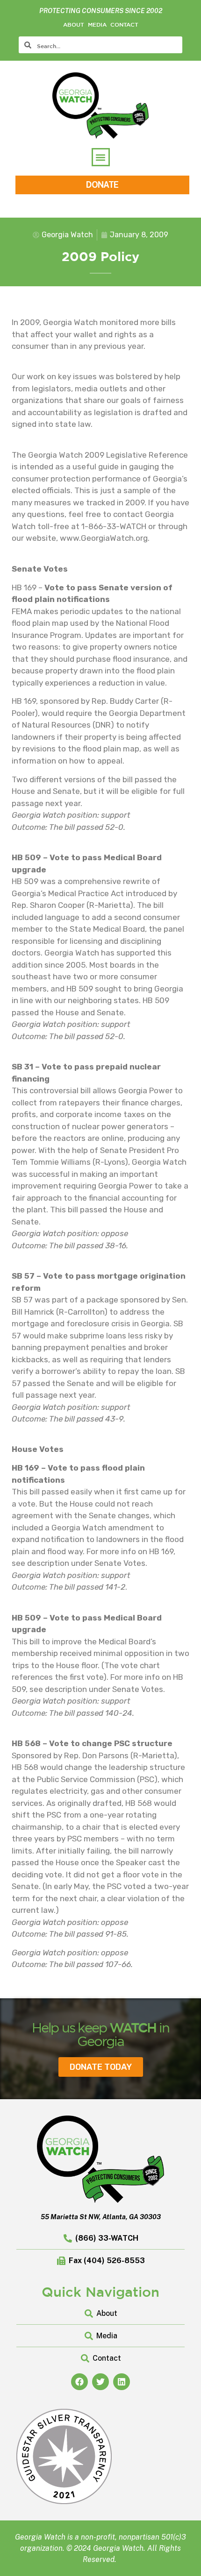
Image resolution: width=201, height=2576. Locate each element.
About (74, 24)
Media (97, 24)
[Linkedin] (122, 2382)
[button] (101, 157)
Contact (124, 24)
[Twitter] (100, 2382)
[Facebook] (79, 2382)
